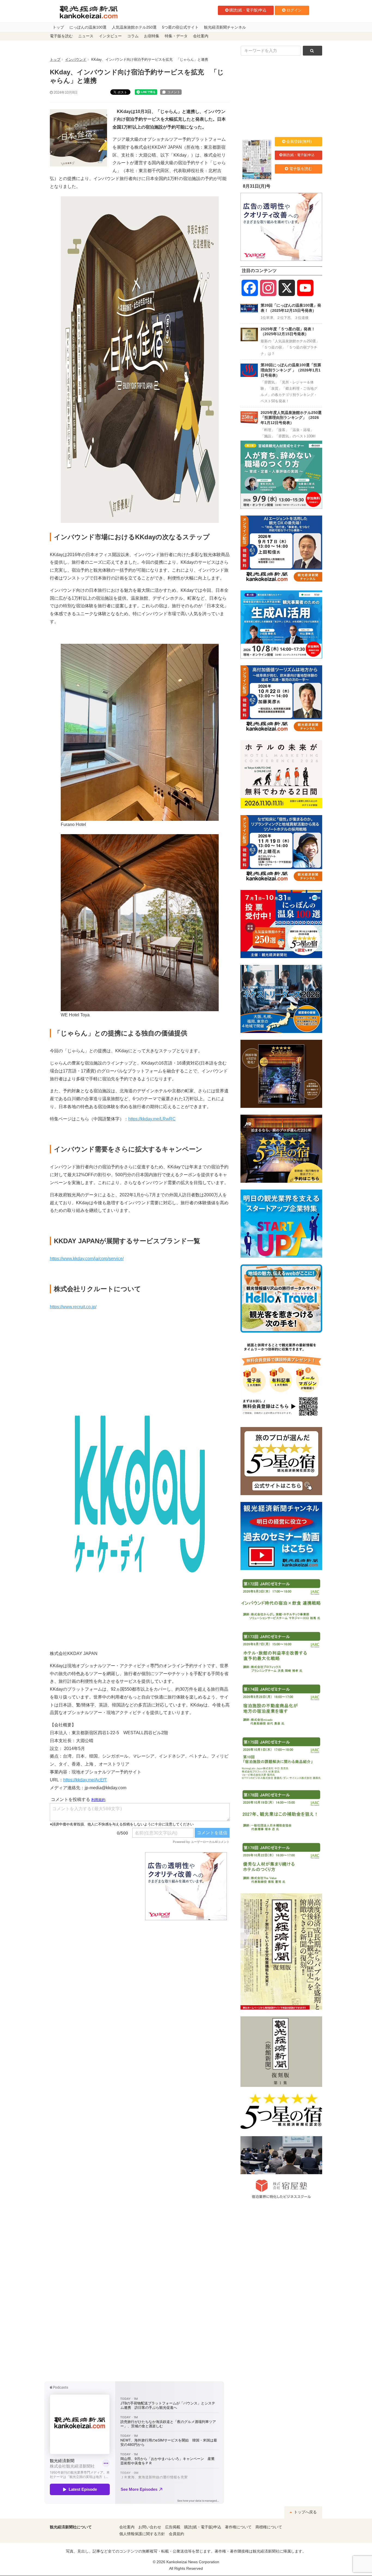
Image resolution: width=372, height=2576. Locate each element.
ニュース (86, 36)
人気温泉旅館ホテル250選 (134, 27)
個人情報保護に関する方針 (142, 2534)
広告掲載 (173, 2527)
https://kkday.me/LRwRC (152, 1119)
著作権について (238, 2527)
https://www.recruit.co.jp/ (73, 1307)
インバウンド (76, 60)
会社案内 (201, 36)
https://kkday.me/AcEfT (85, 1780)
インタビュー (110, 36)
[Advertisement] (93, 1886)
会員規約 (176, 2534)
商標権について (269, 2527)
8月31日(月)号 (257, 186)
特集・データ (176, 36)
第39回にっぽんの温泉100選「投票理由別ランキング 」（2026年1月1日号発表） (291, 370)
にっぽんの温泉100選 (88, 27)
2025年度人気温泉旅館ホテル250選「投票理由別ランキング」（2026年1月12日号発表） (291, 418)
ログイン (294, 10)
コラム (133, 36)
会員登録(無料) (299, 141)
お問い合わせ (150, 2527)
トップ (58, 27)
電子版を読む (61, 36)
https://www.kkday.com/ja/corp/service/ (87, 1259)
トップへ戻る (305, 2512)
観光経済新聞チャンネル (225, 27)
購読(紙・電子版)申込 (248, 10)
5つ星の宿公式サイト (180, 27)
